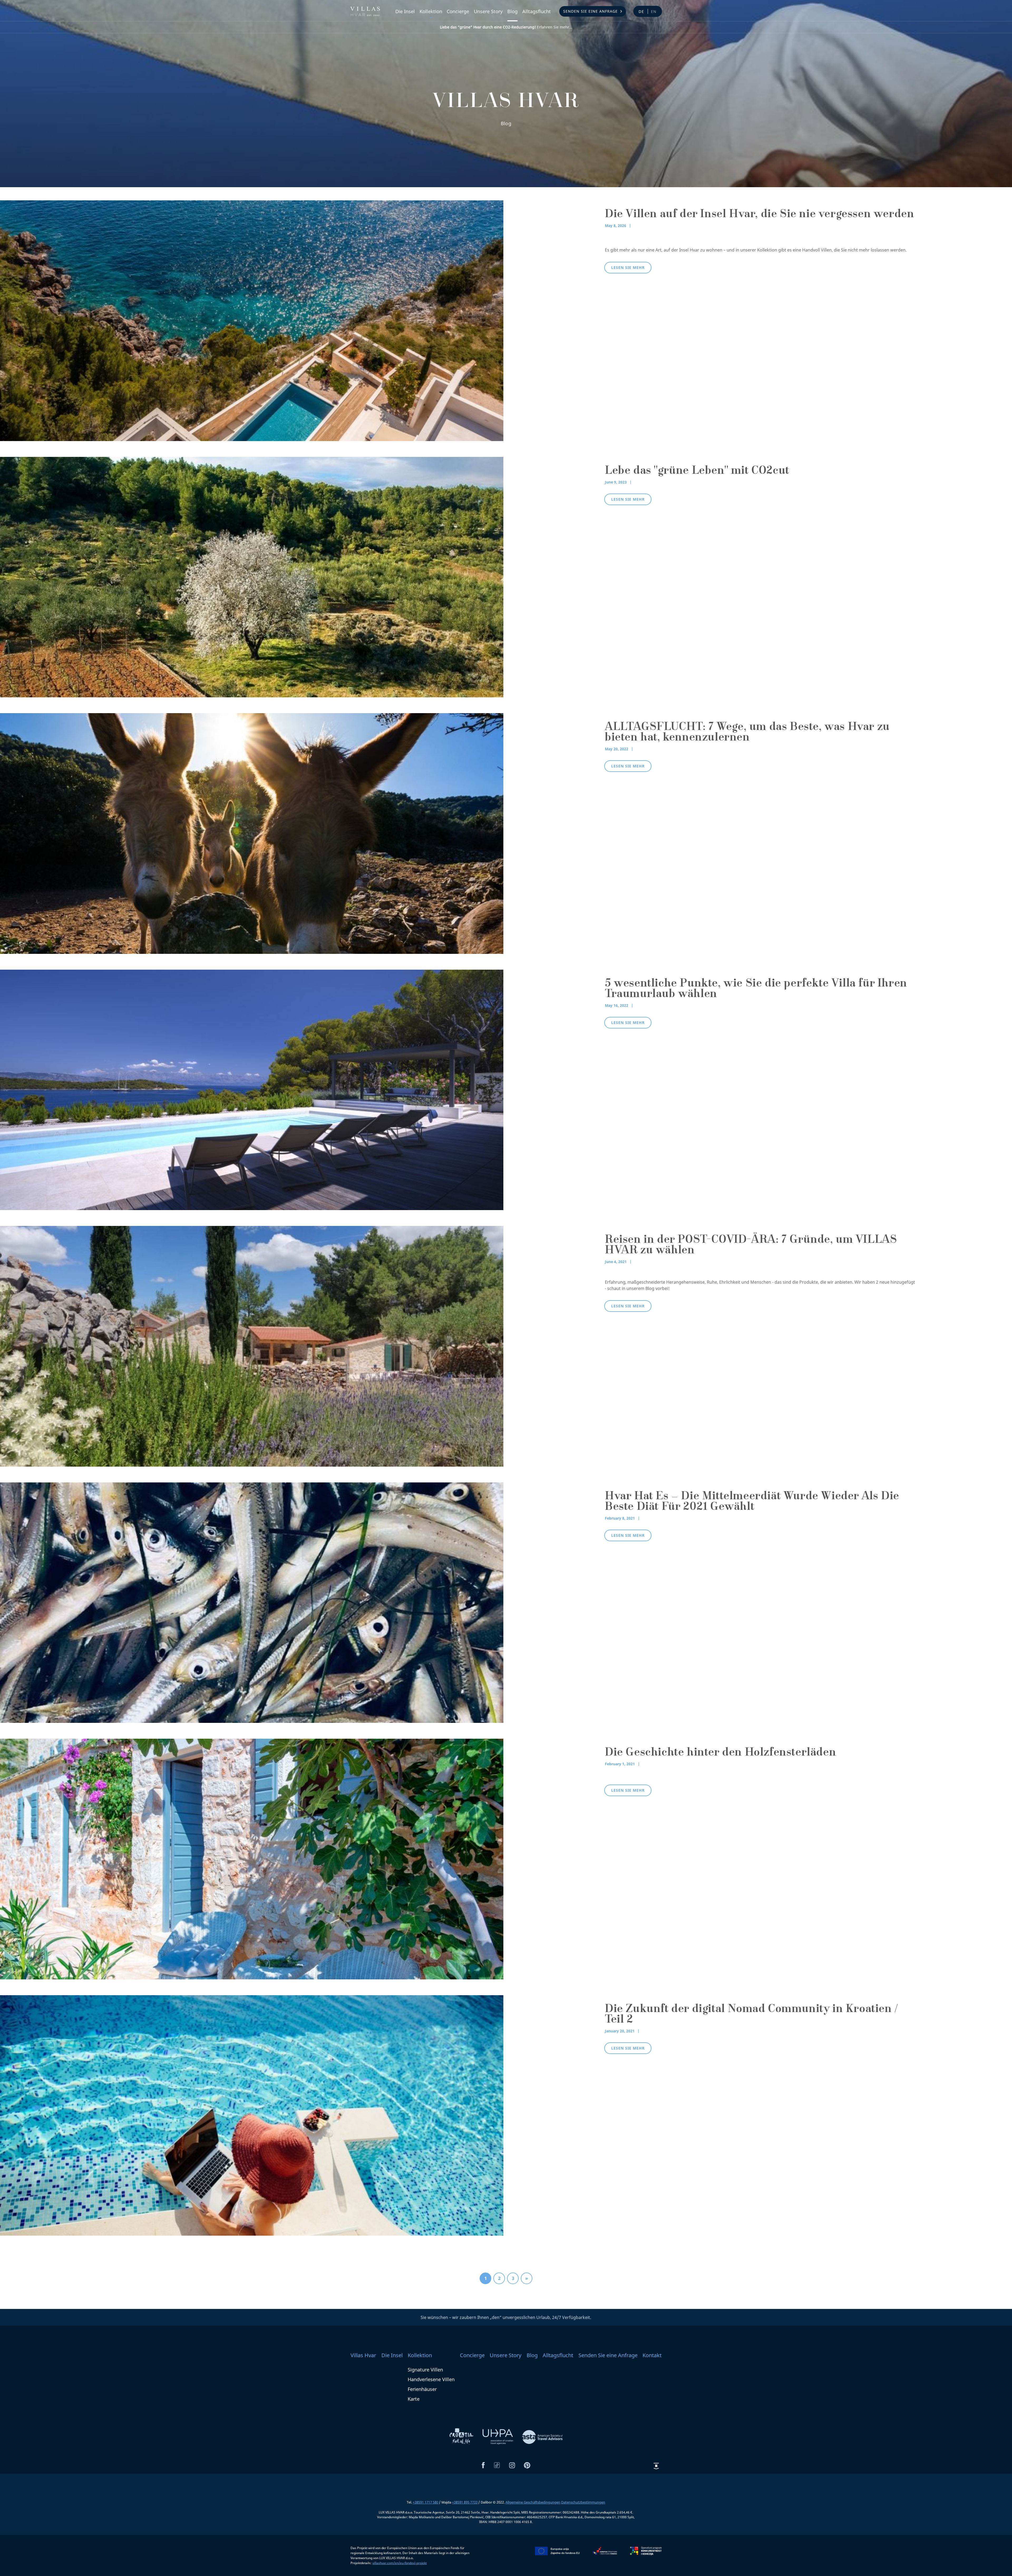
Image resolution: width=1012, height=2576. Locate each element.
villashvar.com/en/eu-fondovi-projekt (400, 2563)
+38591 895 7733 (465, 2502)
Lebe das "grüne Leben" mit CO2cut (697, 471)
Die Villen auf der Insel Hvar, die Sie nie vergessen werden (759, 215)
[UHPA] (498, 2437)
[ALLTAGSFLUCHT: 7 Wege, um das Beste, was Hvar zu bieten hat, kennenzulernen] (252, 833)
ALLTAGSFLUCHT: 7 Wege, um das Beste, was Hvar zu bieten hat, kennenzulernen (747, 733)
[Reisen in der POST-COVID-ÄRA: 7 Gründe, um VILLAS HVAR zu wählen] (252, 1346)
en (654, 11)
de (641, 11)
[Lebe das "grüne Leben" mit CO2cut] (252, 577)
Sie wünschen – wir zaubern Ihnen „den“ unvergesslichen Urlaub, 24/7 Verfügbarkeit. (506, 2317)
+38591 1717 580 (425, 2502)
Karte (414, 2399)
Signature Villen (425, 2370)
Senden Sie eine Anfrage (590, 11)
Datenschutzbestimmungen (583, 2502)
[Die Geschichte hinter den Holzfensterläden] (252, 1859)
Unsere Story (488, 11)
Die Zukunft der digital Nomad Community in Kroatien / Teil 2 (751, 2015)
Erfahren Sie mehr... (506, 27)
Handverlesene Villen (431, 2379)
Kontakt (652, 2355)
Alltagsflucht (537, 11)
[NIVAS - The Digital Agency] (656, 2466)
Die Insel (405, 11)
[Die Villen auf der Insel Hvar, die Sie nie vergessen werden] (252, 320)
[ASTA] (542, 2437)
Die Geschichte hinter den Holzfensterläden (720, 1753)
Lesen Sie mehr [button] (628, 267)
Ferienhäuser (422, 2389)
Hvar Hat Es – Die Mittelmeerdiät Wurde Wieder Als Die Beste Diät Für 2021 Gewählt (752, 1502)
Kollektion (431, 11)
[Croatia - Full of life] (462, 2437)
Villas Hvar (363, 2355)
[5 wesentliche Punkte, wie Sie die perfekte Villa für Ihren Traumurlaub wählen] (252, 1089)
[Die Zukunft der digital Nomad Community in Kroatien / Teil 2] (252, 2115)
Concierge (458, 11)
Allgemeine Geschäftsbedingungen (533, 2502)
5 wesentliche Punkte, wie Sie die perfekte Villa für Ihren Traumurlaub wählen (756, 989)
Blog (512, 11)
